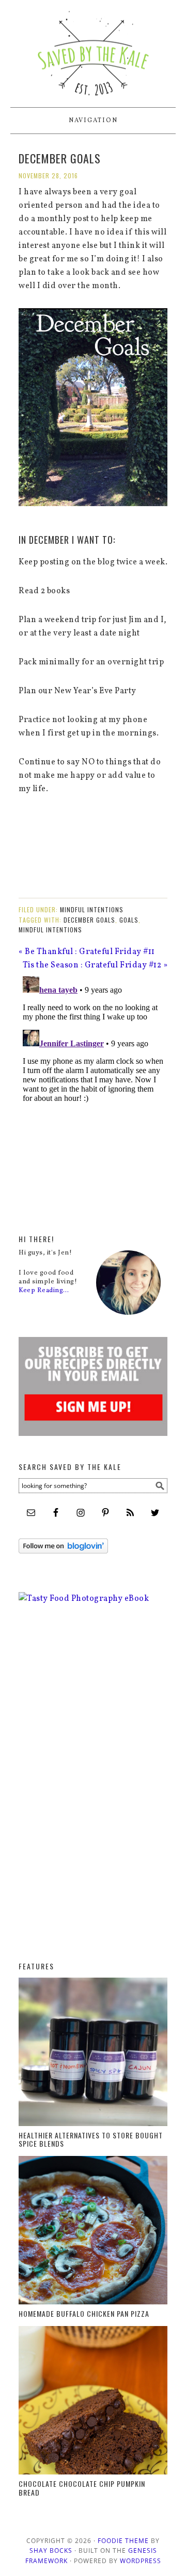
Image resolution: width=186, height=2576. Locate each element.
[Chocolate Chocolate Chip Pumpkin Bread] (93, 2403)
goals (129, 920)
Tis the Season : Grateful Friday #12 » (95, 965)
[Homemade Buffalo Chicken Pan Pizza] (93, 2233)
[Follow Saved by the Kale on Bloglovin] (63, 1562)
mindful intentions (50, 930)
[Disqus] (93, 1101)
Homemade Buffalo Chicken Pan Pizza (84, 2313)
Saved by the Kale (93, 49)
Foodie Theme (123, 2541)
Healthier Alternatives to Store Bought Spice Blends (91, 2139)
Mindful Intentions (92, 909)
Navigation (93, 121)
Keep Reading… (44, 1291)
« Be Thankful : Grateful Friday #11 (87, 952)
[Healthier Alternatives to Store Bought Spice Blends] (93, 2054)
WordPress (141, 2561)
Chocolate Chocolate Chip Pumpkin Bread (82, 2488)
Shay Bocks (51, 2550)
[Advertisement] (60, 1791)
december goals (89, 920)
